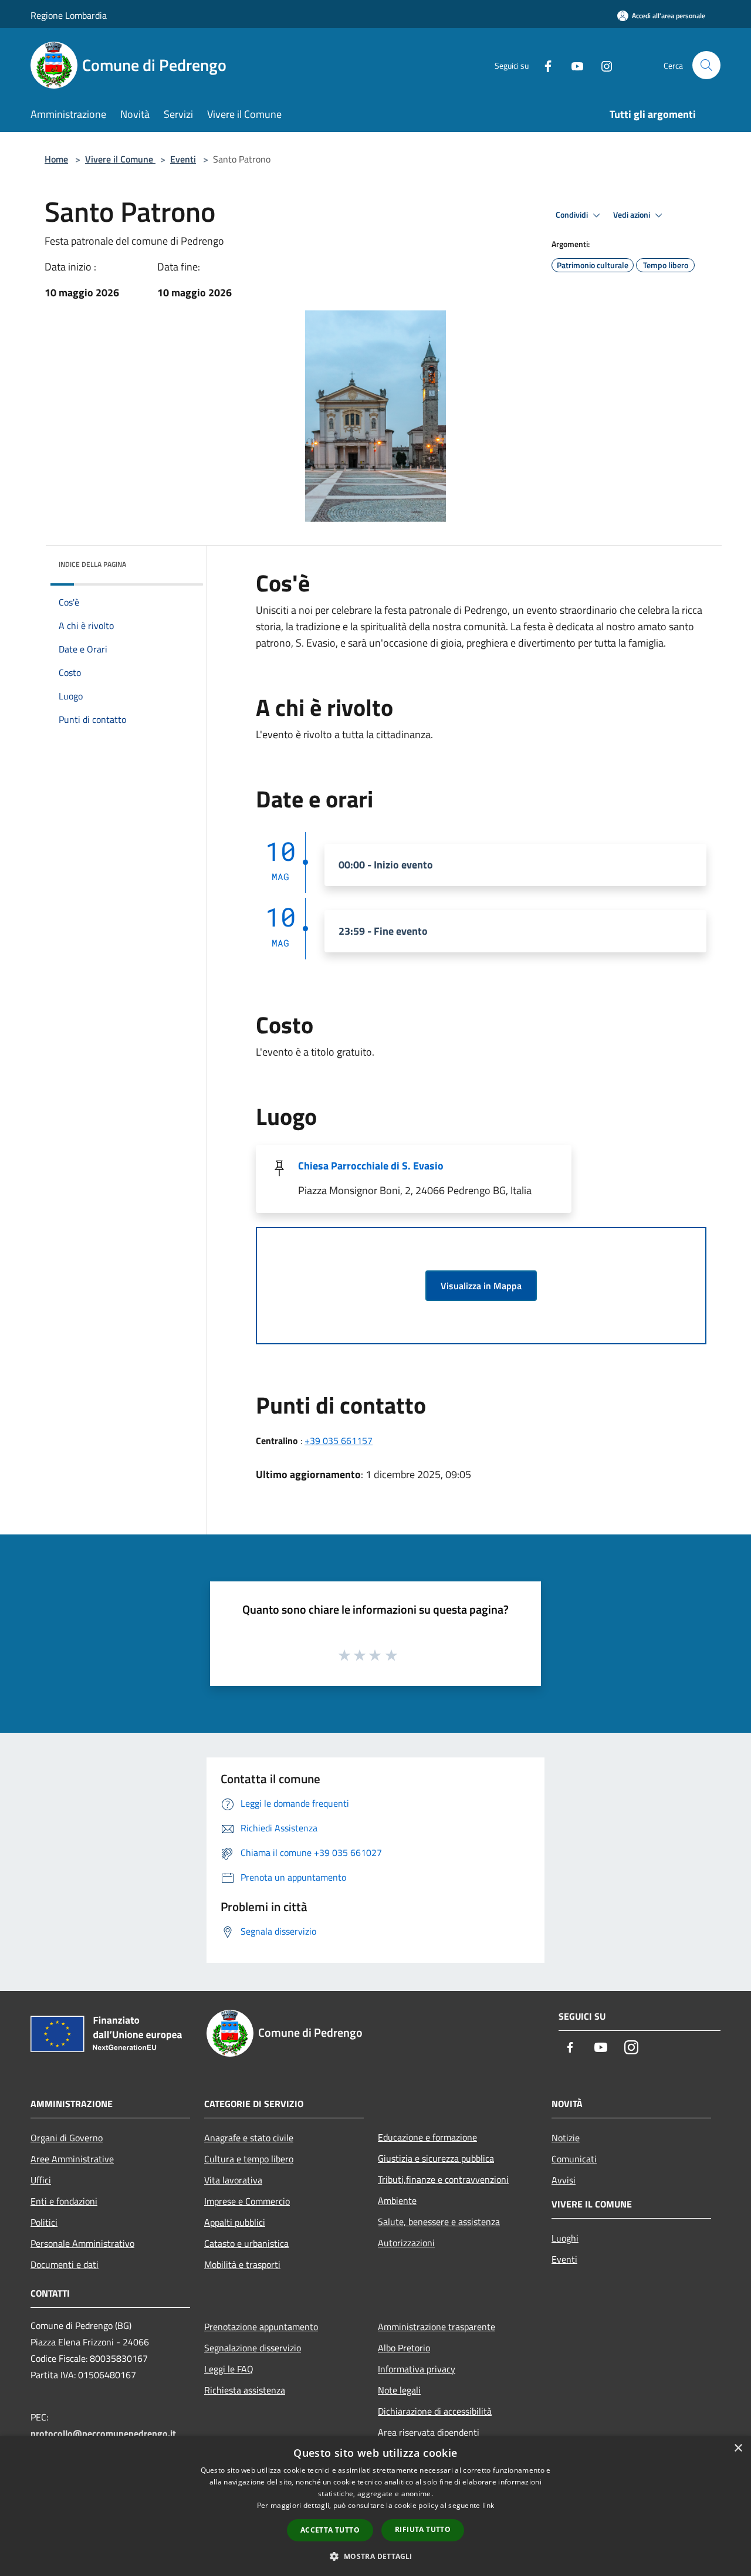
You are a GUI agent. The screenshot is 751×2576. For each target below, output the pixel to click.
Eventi (183, 159)
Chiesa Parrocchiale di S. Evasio (371, 1166)
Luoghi (565, 2238)
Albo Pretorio (404, 2348)
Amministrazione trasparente (437, 2327)
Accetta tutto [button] (330, 2530)
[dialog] (375, 2506)
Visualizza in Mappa (481, 1286)
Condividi (573, 215)
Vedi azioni (632, 215)
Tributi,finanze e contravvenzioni (443, 2179)
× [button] (738, 2448)
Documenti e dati (65, 2264)
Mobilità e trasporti (242, 2264)
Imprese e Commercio (247, 2201)
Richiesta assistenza (245, 2390)
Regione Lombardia (69, 15)
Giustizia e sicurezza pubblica (436, 2158)
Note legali (399, 2390)
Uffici (41, 2180)
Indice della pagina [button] (92, 564)
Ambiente (397, 2200)
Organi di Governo (67, 2138)
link (488, 2505)
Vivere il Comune (120, 159)
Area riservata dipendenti (429, 2432)
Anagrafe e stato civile (249, 2138)
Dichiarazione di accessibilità (435, 2411)
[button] (375, 2556)
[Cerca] (706, 65)
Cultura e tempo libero (249, 2159)
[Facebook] (543, 65)
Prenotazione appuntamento (261, 2327)
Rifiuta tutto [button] (423, 2529)
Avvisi (564, 2180)
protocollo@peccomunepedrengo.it (103, 2433)
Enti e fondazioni (64, 2201)
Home (56, 159)
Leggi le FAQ (229, 2369)
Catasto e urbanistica (246, 2243)
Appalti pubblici (235, 2222)
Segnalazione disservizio (253, 2348)
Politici (44, 2222)
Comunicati (574, 2159)
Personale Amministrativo (82, 2243)
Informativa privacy (417, 2369)
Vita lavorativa (233, 2180)
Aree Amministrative (72, 2159)
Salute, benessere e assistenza (439, 2222)
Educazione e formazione (427, 2137)
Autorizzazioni (406, 2243)
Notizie (566, 2138)
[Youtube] (573, 65)
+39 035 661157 (339, 1441)
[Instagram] (602, 65)
